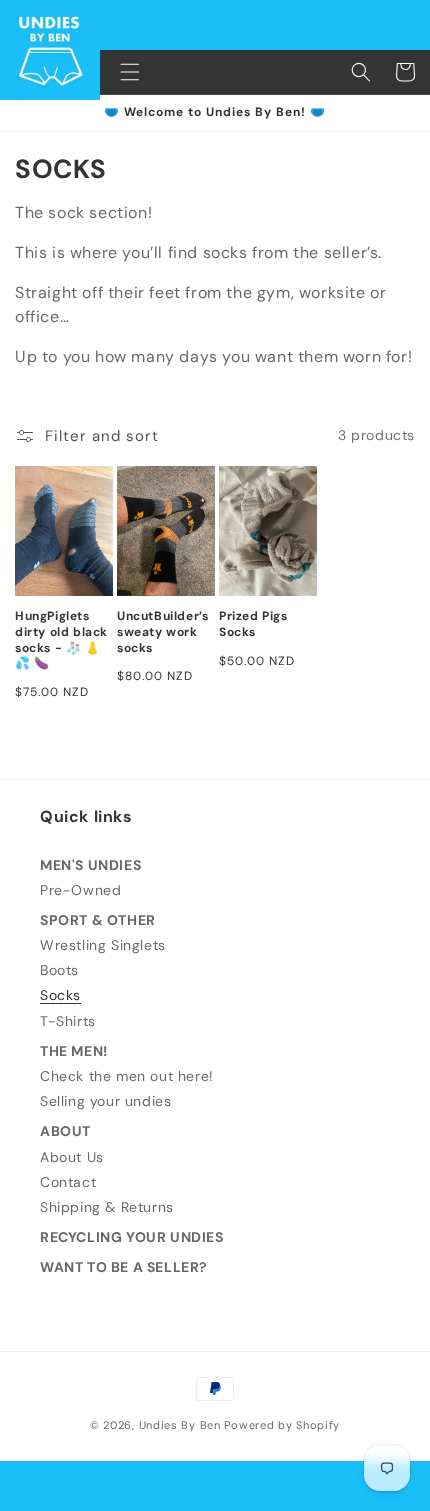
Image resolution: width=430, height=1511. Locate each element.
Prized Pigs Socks (253, 624)
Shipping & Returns (107, 1207)
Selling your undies (105, 1101)
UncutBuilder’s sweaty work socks (162, 632)
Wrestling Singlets (103, 945)
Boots (59, 970)
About (65, 1131)
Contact (68, 1182)
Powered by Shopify (282, 1425)
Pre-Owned (80, 890)
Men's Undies (90, 865)
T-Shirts (68, 1021)
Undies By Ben (180, 1425)
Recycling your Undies (132, 1237)
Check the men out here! (127, 1076)
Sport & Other (98, 920)
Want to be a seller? (124, 1267)
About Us (72, 1157)
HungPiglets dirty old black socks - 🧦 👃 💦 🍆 (61, 640)
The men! (74, 1051)
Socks (60, 995)
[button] (130, 72)
